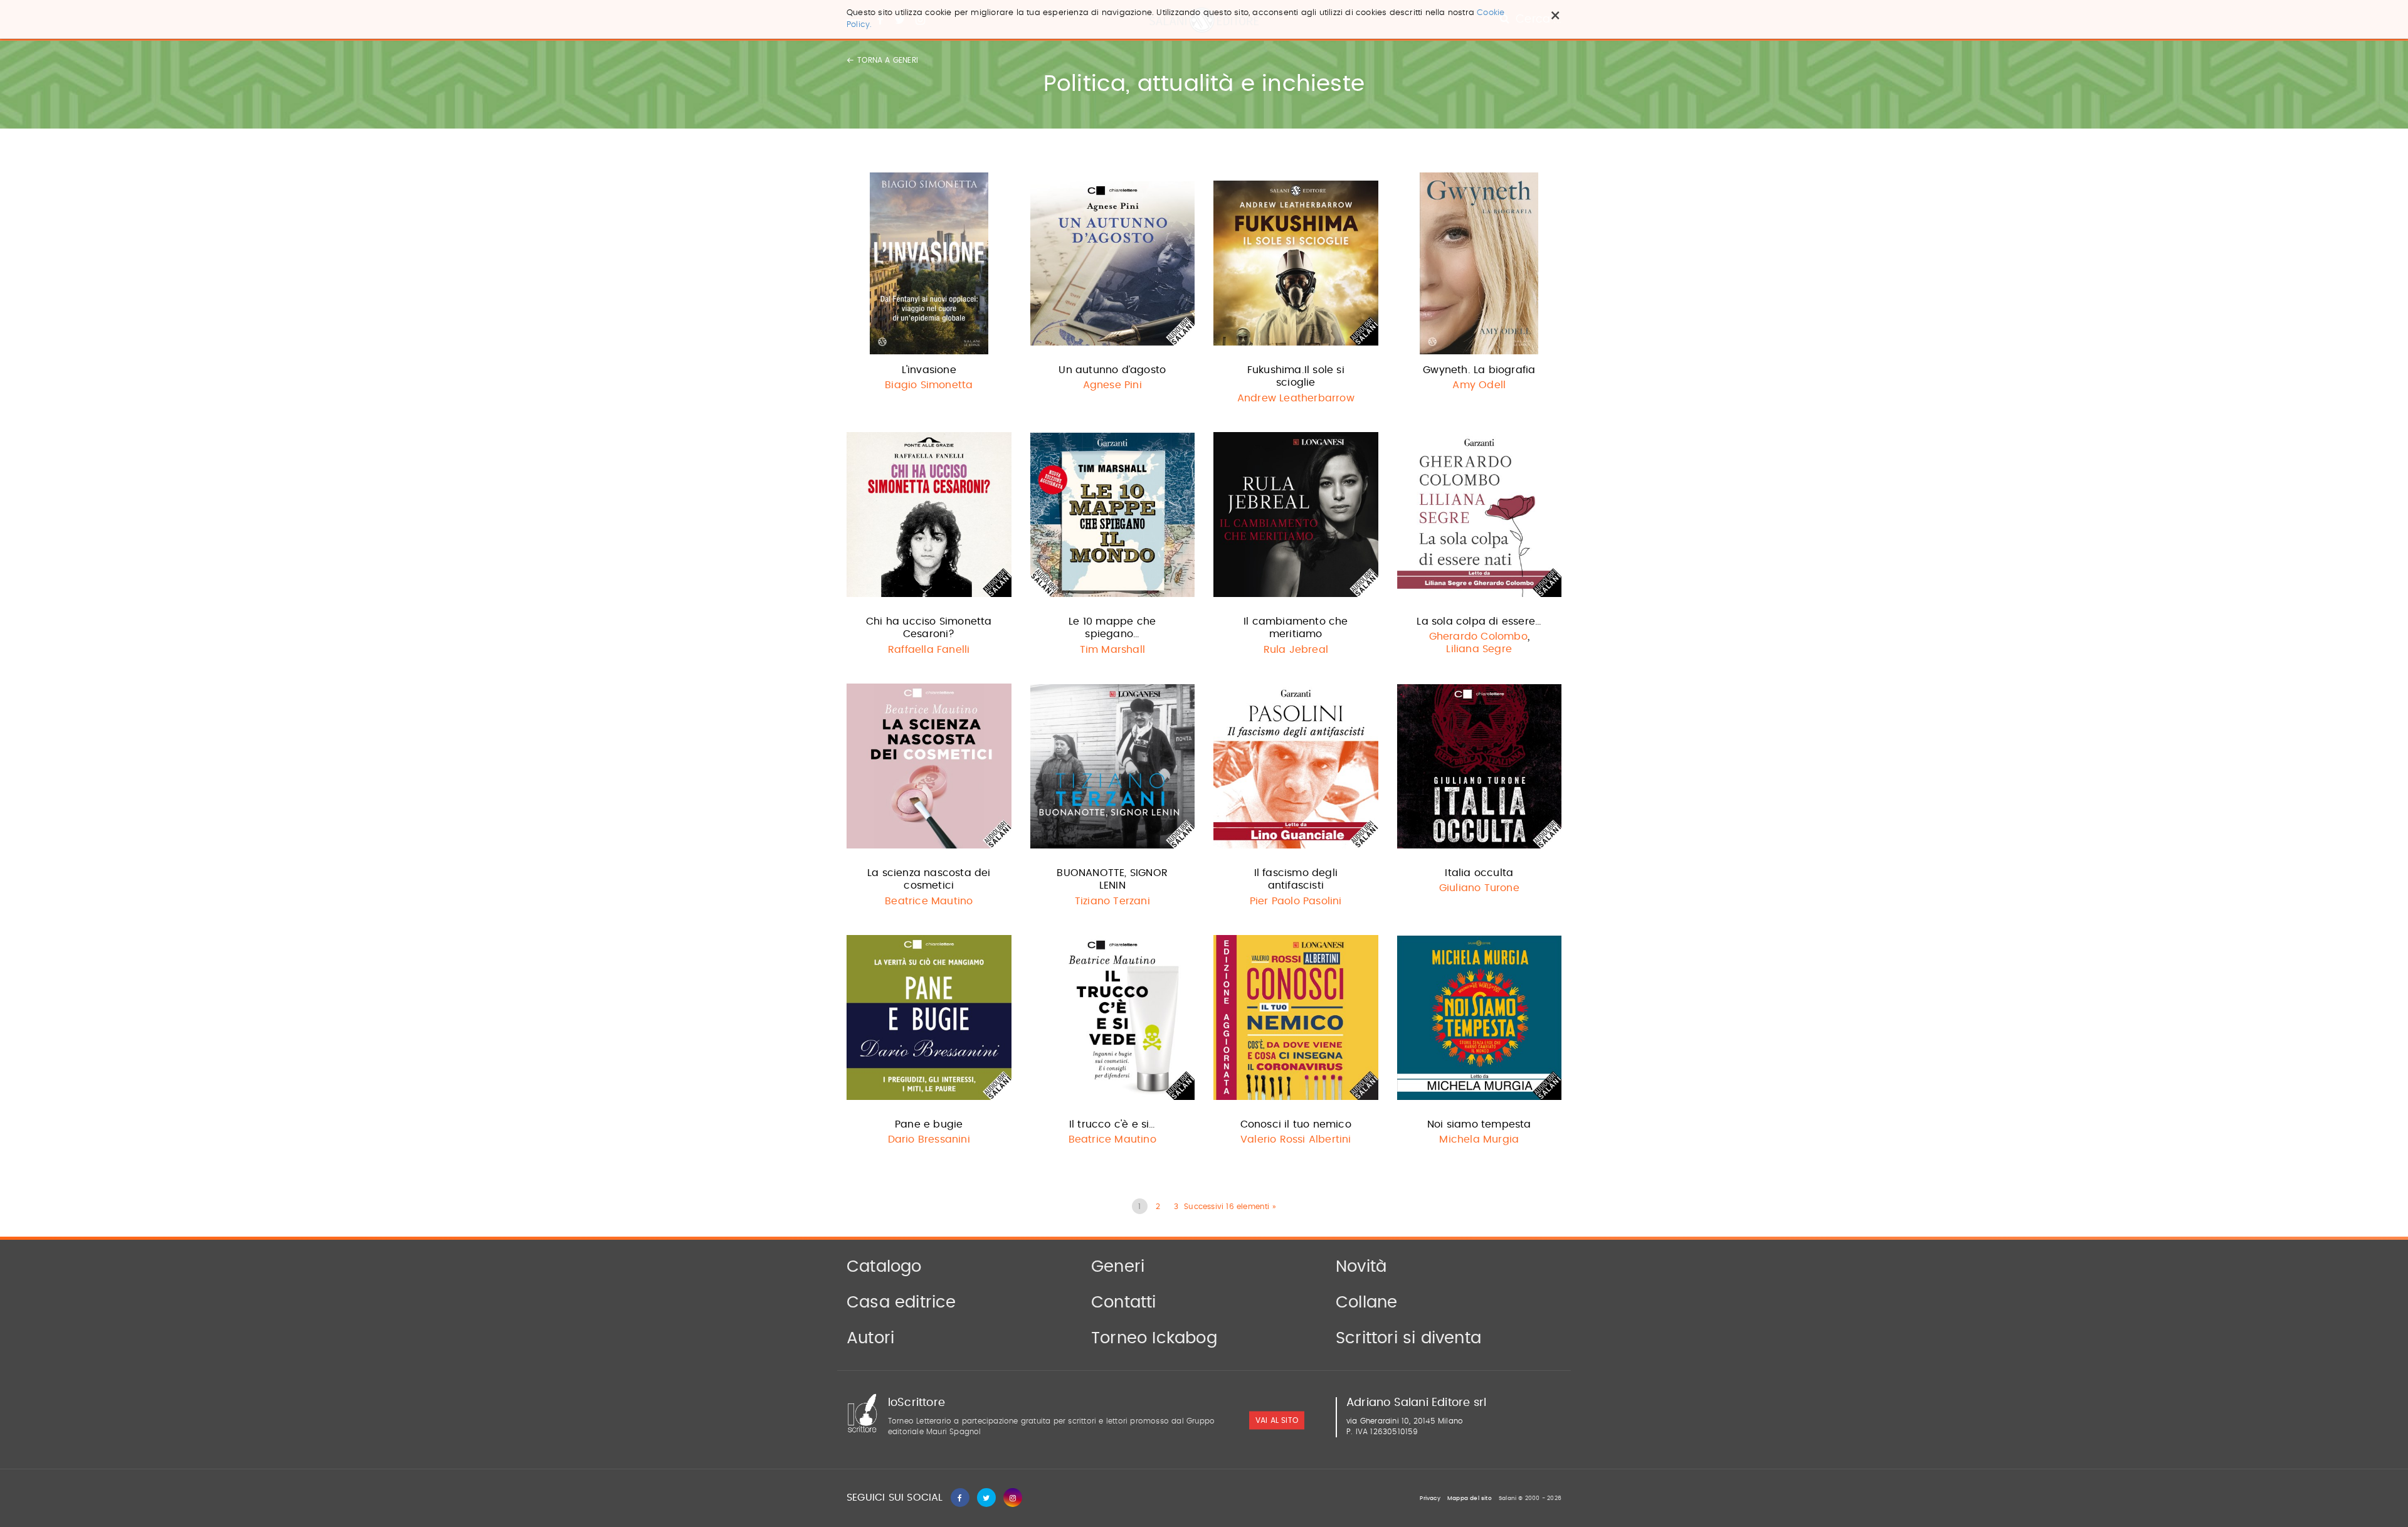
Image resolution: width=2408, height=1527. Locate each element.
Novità (1361, 1267)
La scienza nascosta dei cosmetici (929, 880)
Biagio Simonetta (929, 385)
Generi (1118, 1267)
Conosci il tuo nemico (1296, 1124)
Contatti (1124, 1302)
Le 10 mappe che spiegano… (1112, 628)
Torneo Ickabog (1154, 1338)
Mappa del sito (1470, 1498)
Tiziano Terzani (1112, 901)
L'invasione (929, 370)
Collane (1366, 1302)
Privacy (1430, 1498)
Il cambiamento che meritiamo (1296, 628)
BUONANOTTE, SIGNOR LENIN (1112, 880)
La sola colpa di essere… (1479, 621)
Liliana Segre (1479, 649)
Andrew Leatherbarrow (1296, 398)
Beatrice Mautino (929, 901)
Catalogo (884, 1267)
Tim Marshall (1112, 650)
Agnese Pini (1112, 385)
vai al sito (1277, 1420)
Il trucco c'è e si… (1112, 1124)
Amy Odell (1479, 385)
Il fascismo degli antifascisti (1296, 880)
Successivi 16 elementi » (1230, 1207)
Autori (870, 1338)
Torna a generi (888, 60)
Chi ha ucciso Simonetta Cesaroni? (929, 628)
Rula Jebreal (1296, 650)
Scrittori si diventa (1408, 1338)
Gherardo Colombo (1478, 637)
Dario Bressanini (929, 1139)
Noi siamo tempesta (1479, 1124)
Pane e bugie (929, 1124)
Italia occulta (1479, 873)
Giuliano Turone (1479, 888)
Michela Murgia (1479, 1139)
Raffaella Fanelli (929, 650)
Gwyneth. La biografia (1479, 370)
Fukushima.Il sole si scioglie (1296, 377)
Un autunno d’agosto (1112, 370)
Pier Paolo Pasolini (1296, 901)
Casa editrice (901, 1302)
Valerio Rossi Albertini (1296, 1139)
